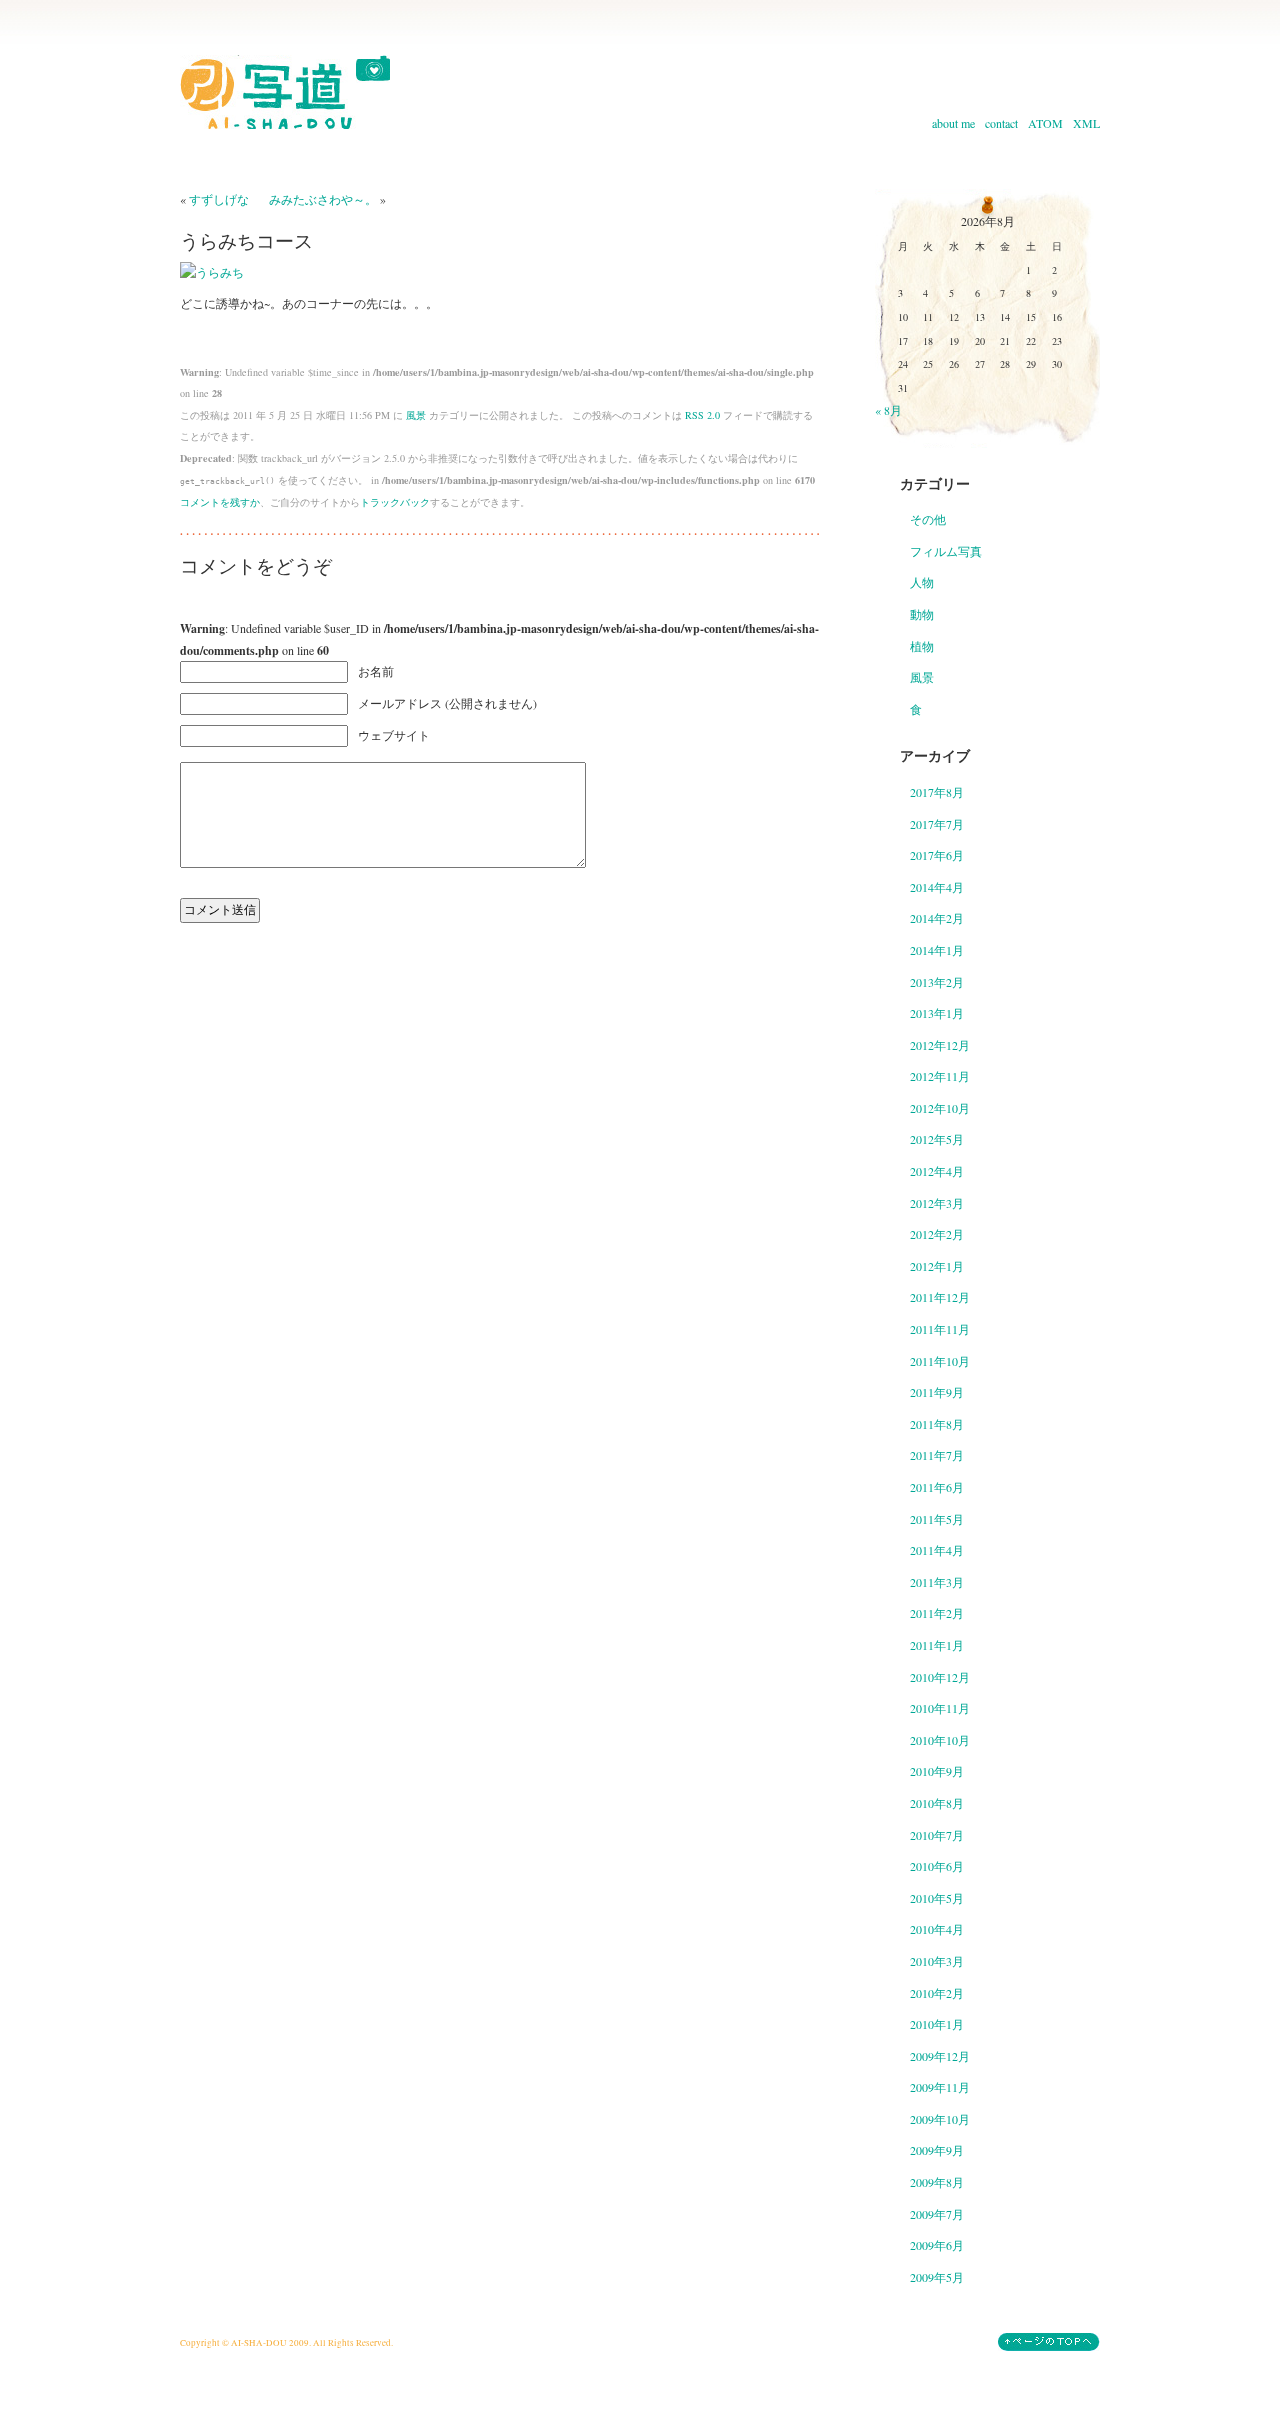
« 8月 (888, 410)
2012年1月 (937, 1266)
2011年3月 (937, 1582)
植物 (922, 646)
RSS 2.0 (702, 415)
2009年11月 (940, 2087)
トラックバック (395, 502)
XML (1086, 123)
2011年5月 (937, 1519)
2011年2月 (937, 1613)
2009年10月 (940, 2119)
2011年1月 (937, 1645)
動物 (922, 614)
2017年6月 (937, 855)
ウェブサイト (394, 735)
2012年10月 (940, 1108)
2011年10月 (940, 1361)
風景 (416, 415)
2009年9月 (937, 2150)
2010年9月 (937, 1771)
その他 (928, 519)
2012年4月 (937, 1171)
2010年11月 (940, 1708)
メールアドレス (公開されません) (447, 703)
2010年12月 (940, 1677)
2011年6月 (937, 1487)
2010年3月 (937, 1961)
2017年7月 (937, 824)
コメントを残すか (220, 502)
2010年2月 (937, 1993)
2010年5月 (937, 1898)
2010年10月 (940, 1740)
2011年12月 (940, 1297)
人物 (922, 582)
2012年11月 (940, 1076)
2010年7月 (937, 1835)
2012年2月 (937, 1234)
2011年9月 (937, 1392)
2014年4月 (937, 887)
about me (953, 123)
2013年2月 (937, 982)
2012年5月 (937, 1139)
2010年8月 (937, 1803)
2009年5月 (937, 2277)
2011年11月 (940, 1329)
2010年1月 (937, 2024)
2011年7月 (937, 1455)
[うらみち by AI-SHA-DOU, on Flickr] (212, 272)
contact (1001, 123)
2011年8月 (937, 1424)
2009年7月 (937, 2214)
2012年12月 (940, 1045)
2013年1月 (937, 1013)
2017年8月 (937, 792)
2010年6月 (937, 1866)
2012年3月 (937, 1203)
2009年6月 (937, 2245)
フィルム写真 (946, 551)
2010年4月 (937, 1929)
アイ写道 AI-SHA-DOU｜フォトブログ (285, 92)
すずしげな (219, 199)
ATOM (1045, 123)
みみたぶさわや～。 (323, 199)
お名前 (376, 671)
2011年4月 (937, 1550)
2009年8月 (937, 2182)
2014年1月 (937, 950)
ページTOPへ (1049, 2342)
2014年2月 (937, 918)
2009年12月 (940, 2056)
